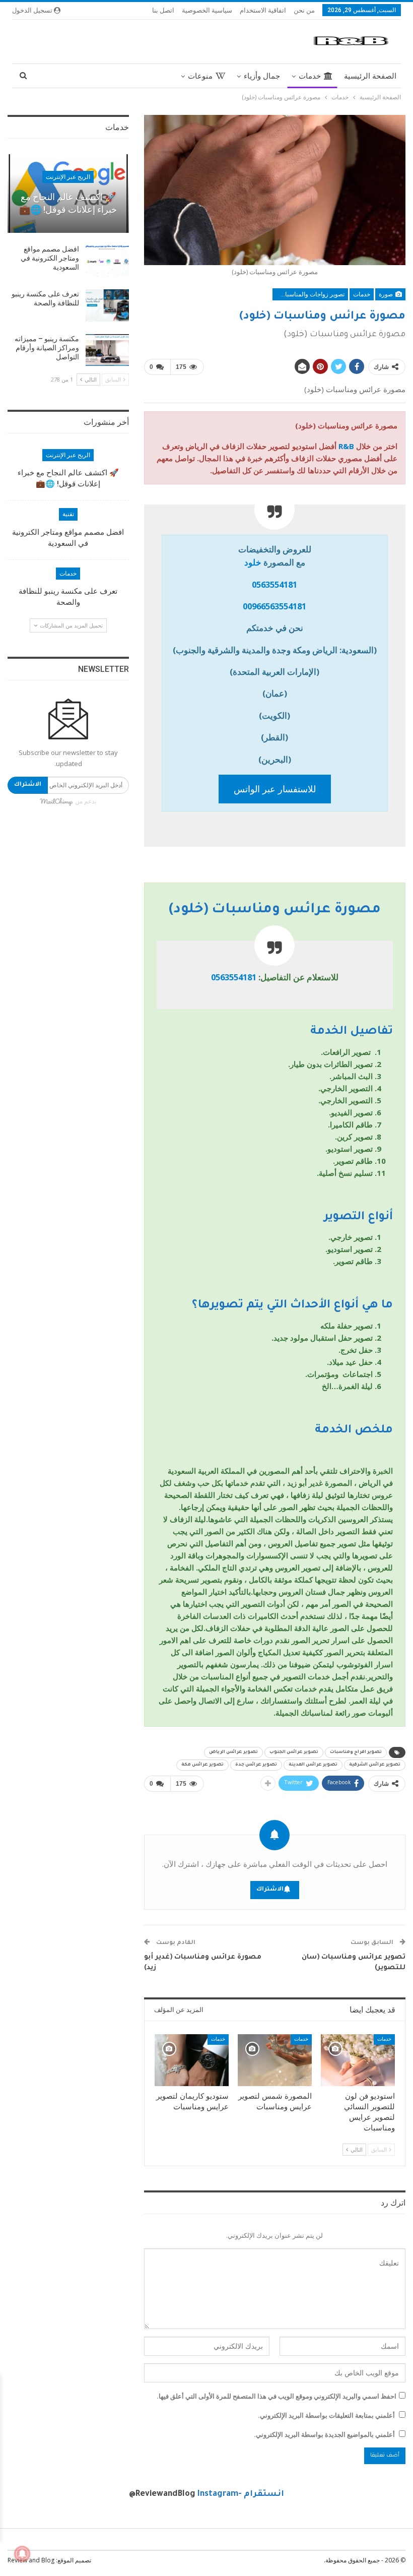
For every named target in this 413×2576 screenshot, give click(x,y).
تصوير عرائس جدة (256, 1765)
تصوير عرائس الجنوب (294, 1752)
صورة (387, 294)
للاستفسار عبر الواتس (275, 789)
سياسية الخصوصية (207, 10)
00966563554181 (274, 606)
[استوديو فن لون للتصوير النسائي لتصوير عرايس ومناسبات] (358, 2060)
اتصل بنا (163, 10)
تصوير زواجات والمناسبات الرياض (308, 294)
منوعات (200, 76)
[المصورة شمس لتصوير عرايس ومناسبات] (275, 2060)
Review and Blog (31, 2560)
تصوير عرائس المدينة (313, 1765)
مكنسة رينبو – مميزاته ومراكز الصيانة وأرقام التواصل (47, 348)
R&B (346, 446)
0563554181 (274, 584)
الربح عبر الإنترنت (68, 177)
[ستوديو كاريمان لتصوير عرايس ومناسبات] (192, 2060)
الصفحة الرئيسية (370, 76)
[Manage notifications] (22, 2554)
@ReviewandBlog (162, 2494)
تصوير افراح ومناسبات (356, 1752)
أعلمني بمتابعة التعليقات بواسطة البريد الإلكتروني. (326, 2415)
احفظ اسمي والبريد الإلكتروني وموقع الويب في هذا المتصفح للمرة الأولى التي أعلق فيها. (277, 2396)
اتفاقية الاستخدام (263, 10)
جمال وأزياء (262, 76)
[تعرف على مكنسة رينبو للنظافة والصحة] (107, 305)
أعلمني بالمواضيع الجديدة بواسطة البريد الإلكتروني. (324, 2434)
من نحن (304, 10)
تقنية (68, 514)
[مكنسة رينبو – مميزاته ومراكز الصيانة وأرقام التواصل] (107, 350)
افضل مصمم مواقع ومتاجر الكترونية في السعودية (50, 258)
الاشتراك (270, 1890)
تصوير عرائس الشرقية (375, 1765)
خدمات (310, 76)
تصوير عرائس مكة (202, 1765)
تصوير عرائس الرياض (233, 1752)
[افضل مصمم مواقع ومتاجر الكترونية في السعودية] (107, 261)
